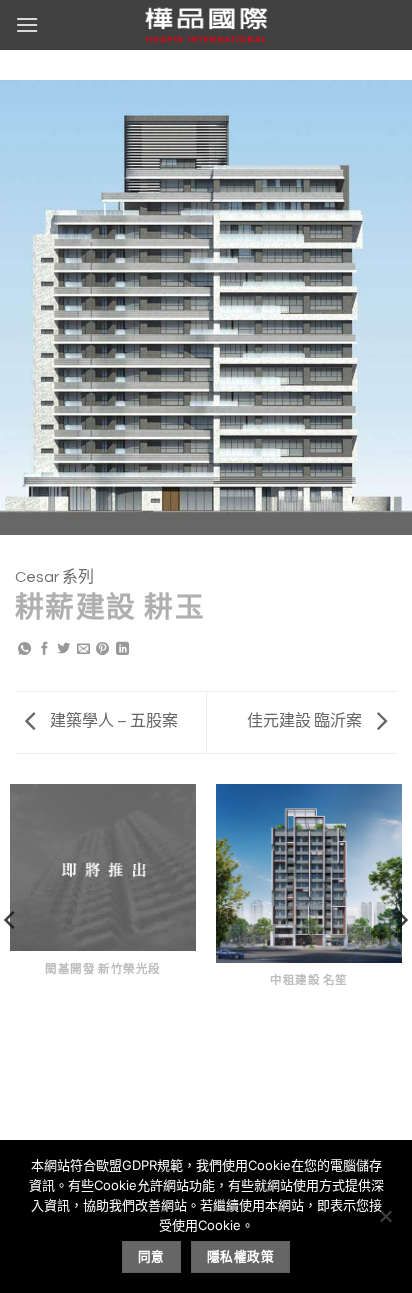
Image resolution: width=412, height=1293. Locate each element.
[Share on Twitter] (63, 650)
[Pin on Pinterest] (102, 650)
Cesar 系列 (54, 577)
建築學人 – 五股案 (112, 721)
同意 (151, 1256)
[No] (385, 1222)
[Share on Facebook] (44, 650)
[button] (27, 24)
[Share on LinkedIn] (122, 650)
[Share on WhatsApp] (24, 650)
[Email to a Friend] (83, 650)
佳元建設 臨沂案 (306, 721)
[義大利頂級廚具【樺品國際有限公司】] (206, 25)
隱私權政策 (240, 1256)
